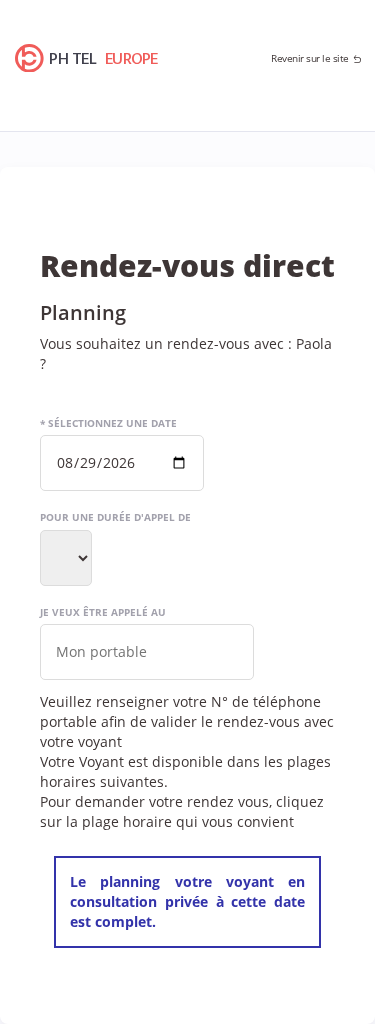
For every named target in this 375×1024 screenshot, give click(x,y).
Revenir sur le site (310, 58)
